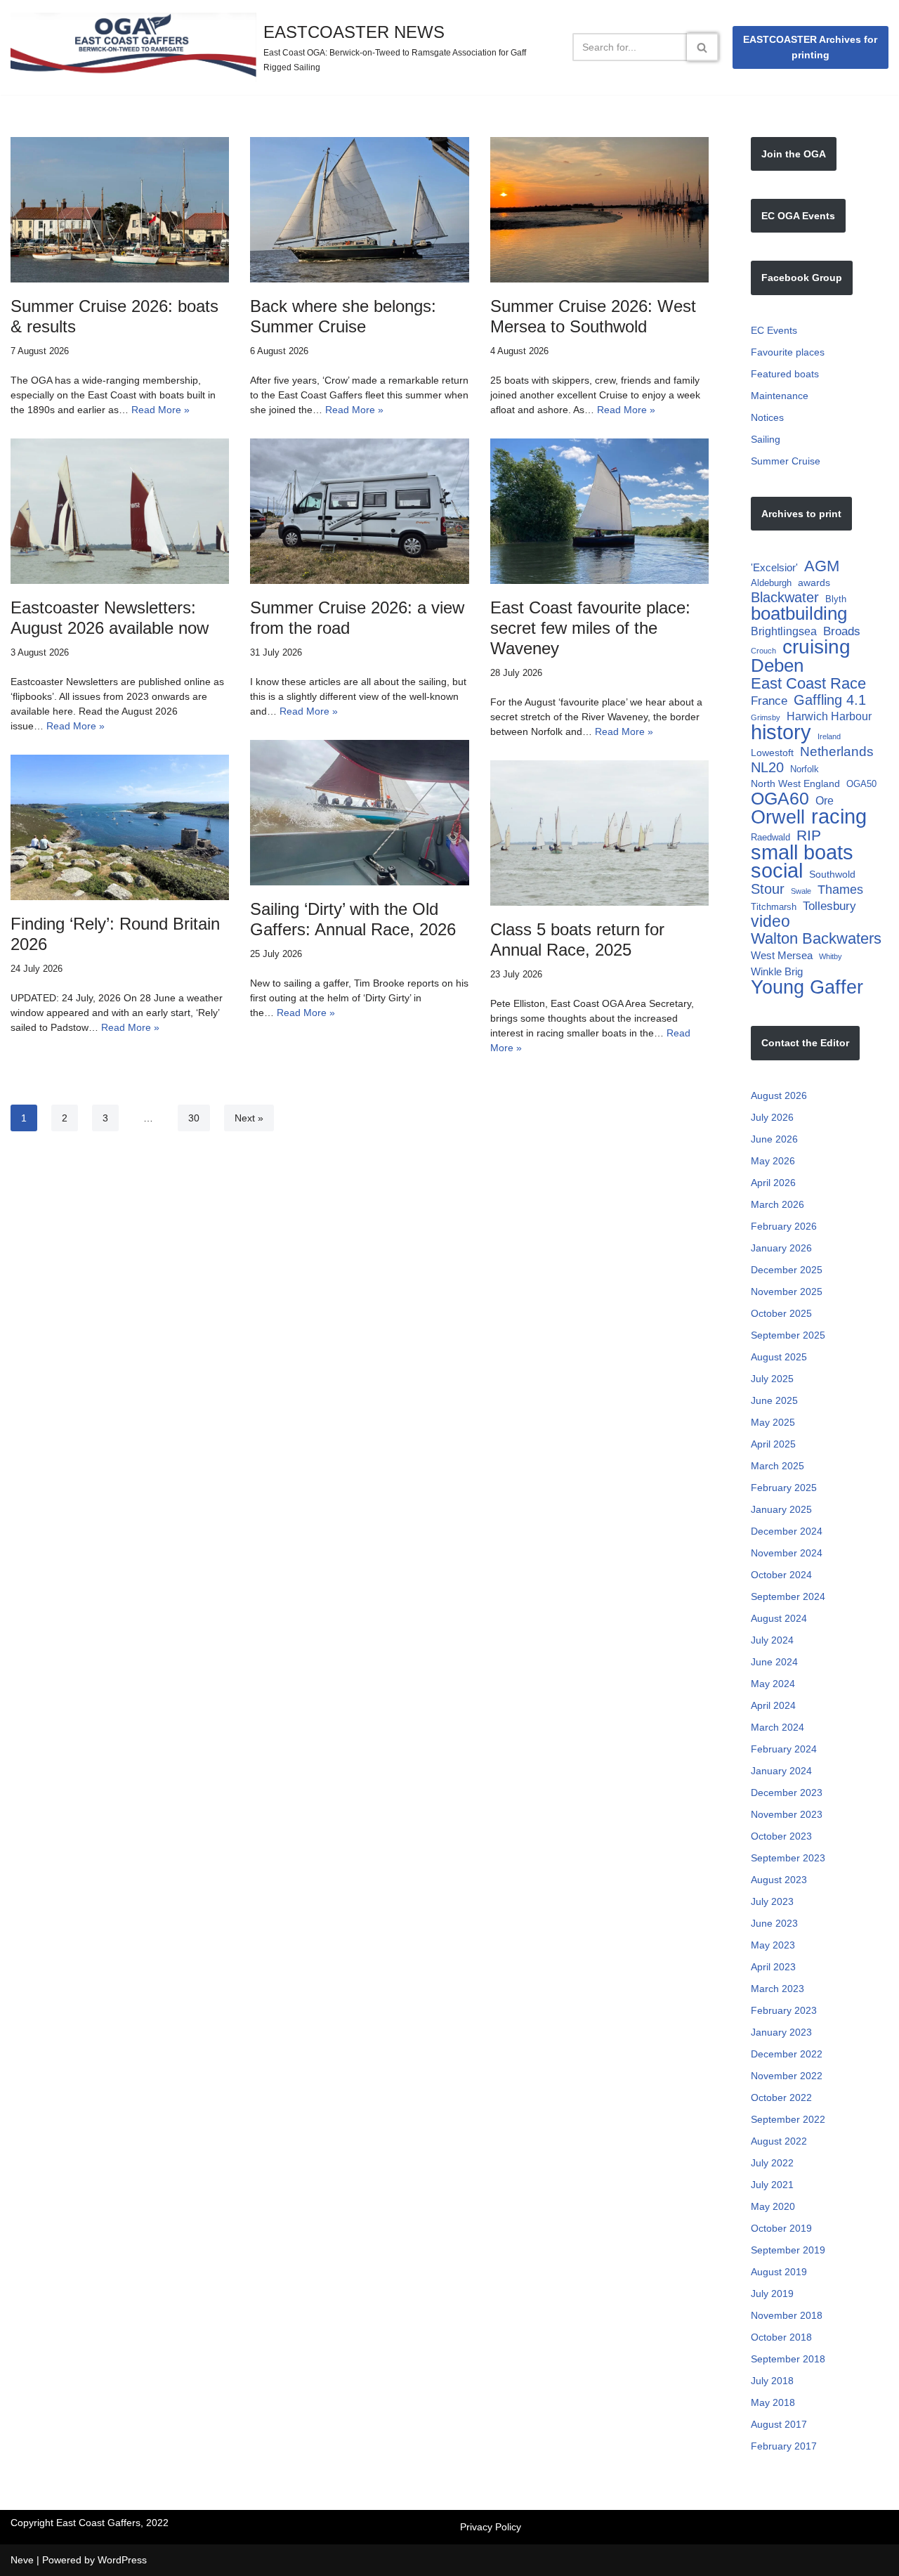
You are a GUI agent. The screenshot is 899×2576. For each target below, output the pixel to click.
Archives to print (801, 514)
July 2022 (772, 2163)
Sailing (766, 439)
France (769, 701)
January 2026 (781, 1248)
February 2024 (784, 1749)
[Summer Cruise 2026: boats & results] (120, 210)
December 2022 (787, 2054)
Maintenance (780, 396)
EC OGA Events (798, 216)
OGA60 (780, 799)
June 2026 (774, 1139)
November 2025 (787, 1292)
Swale (801, 891)
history (781, 733)
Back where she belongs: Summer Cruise (343, 316)
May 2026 (773, 1161)
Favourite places (788, 352)
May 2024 (773, 1684)
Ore (825, 800)
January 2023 (781, 2032)
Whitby (831, 956)
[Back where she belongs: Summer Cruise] (359, 210)
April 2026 (773, 1183)
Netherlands (837, 752)
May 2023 (773, 1945)
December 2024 (787, 1531)
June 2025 (774, 1400)
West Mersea (782, 955)
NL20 (767, 768)
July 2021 (772, 2185)
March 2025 (777, 1466)
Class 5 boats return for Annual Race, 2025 (577, 939)
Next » (249, 1118)
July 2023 (772, 1901)
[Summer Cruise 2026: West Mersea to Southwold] (599, 210)
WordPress (122, 2560)
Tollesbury (829, 906)
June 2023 (774, 1923)
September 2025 (788, 1335)
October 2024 (781, 1575)
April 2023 (773, 1967)
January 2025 (781, 1509)
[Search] (703, 47)
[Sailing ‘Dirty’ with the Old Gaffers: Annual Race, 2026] (359, 813)
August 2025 (779, 1357)
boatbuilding (799, 614)
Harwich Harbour (829, 716)
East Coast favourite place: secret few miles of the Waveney (590, 628)
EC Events (774, 330)
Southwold (832, 874)
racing (839, 816)
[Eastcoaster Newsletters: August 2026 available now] (120, 512)
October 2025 (781, 1313)
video (770, 922)
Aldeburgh (771, 583)
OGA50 (861, 784)
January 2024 (781, 1771)
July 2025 (772, 1379)
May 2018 (773, 2402)
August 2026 (779, 1095)
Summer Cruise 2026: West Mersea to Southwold (593, 316)
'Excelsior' (774, 567)
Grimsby (766, 717)
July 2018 (772, 2381)
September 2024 (788, 1596)
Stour (768, 889)
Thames (840, 889)
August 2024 (779, 1618)
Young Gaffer (807, 987)
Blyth (836, 599)
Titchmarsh (774, 907)
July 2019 (772, 2294)
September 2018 (788, 2359)
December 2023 (787, 1793)
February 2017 (784, 2446)
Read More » (160, 410)
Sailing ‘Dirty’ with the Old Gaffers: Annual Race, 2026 (353, 919)
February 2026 (784, 1226)
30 (194, 1118)
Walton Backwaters (816, 938)
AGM (822, 566)
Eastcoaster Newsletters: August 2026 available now (110, 618)
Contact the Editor (805, 1043)
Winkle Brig (777, 971)
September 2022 (788, 2119)
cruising (816, 647)
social (777, 871)
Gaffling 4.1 (830, 700)
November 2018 (787, 2315)
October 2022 (781, 2097)
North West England (795, 783)
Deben (777, 666)
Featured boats (785, 374)
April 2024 (773, 1705)
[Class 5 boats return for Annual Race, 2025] (599, 833)
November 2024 (787, 1553)
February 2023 (784, 2010)
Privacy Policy (491, 2527)
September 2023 (788, 1858)
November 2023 (787, 1814)
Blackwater (785, 598)
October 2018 (781, 2337)
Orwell (778, 818)
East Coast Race (808, 683)
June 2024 (774, 1662)
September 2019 (788, 2250)
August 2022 (779, 2141)
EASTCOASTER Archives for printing (810, 47)
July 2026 (772, 1117)
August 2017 (779, 2424)
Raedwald (770, 837)
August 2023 (779, 1880)
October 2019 (781, 2228)
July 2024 (772, 1640)
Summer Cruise (786, 461)
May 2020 (773, 2206)
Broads (842, 631)
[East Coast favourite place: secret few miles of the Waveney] (599, 512)
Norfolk (805, 769)
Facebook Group (802, 278)
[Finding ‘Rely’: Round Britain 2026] (120, 828)
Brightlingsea (784, 631)
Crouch (763, 651)
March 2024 (777, 1727)
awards (814, 583)
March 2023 (777, 1989)
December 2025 (787, 1270)
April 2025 (773, 1444)
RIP (809, 835)
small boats (802, 852)
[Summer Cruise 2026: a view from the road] (359, 512)
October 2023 (781, 1836)
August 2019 (779, 2272)
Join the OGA (794, 154)
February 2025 (784, 1488)
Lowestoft (772, 753)
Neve (22, 2560)
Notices (767, 417)
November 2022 (787, 2076)
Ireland (829, 736)
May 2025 (773, 1422)
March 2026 (777, 1204)
